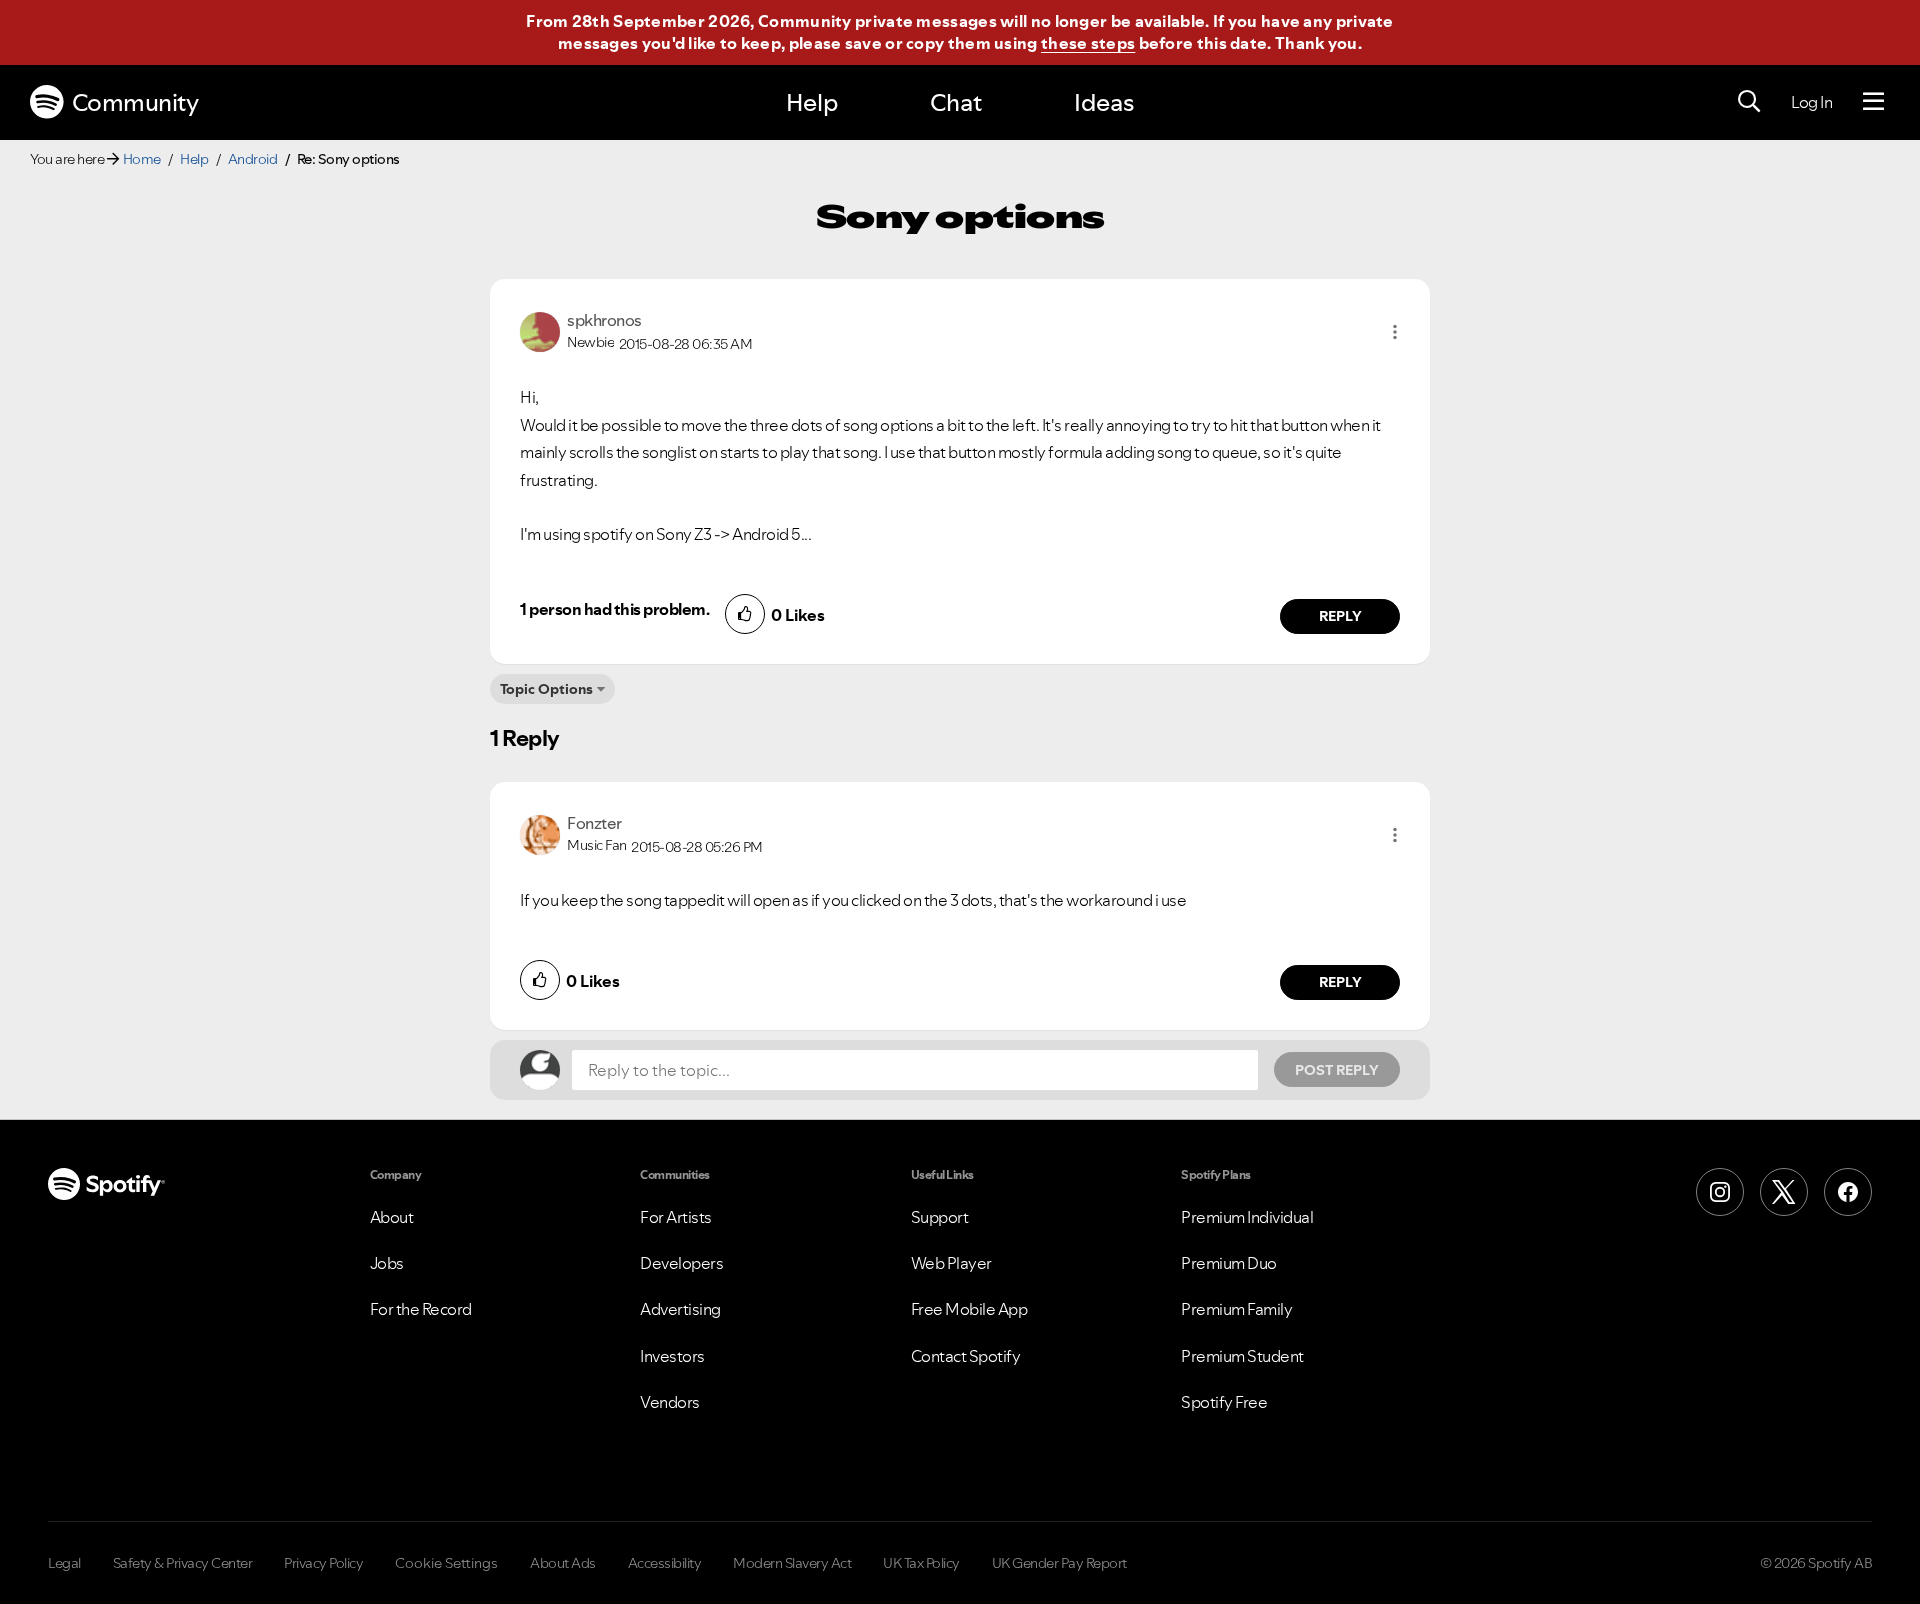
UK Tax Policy (921, 1563)
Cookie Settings (446, 1563)
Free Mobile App (969, 1309)
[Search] (1749, 102)
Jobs (387, 1263)
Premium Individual (1247, 1217)
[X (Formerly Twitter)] (1784, 1192)
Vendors (670, 1402)
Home (142, 159)
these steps (1088, 43)
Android (253, 159)
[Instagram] (1720, 1192)
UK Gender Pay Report (1059, 1563)
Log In (1811, 102)
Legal (64, 1563)
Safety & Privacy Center (183, 1563)
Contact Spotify (966, 1356)
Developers (681, 1263)
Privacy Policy (323, 1563)
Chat (956, 102)
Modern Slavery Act (792, 1563)
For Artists (676, 1217)
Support (940, 1217)
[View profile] (540, 330)
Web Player (951, 1263)
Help (812, 102)
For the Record (421, 1309)
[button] (1395, 332)
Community (135, 102)
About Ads (563, 1563)
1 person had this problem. (614, 609)
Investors (672, 1356)
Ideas (1104, 102)
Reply (1340, 616)
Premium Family (1236, 1309)
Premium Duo (1229, 1263)
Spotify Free (1224, 1402)
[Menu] (1873, 102)
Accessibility (665, 1563)
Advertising (680, 1309)
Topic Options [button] (546, 689)
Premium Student (1242, 1356)
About (392, 1217)
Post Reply (1337, 1070)
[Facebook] (1848, 1192)
